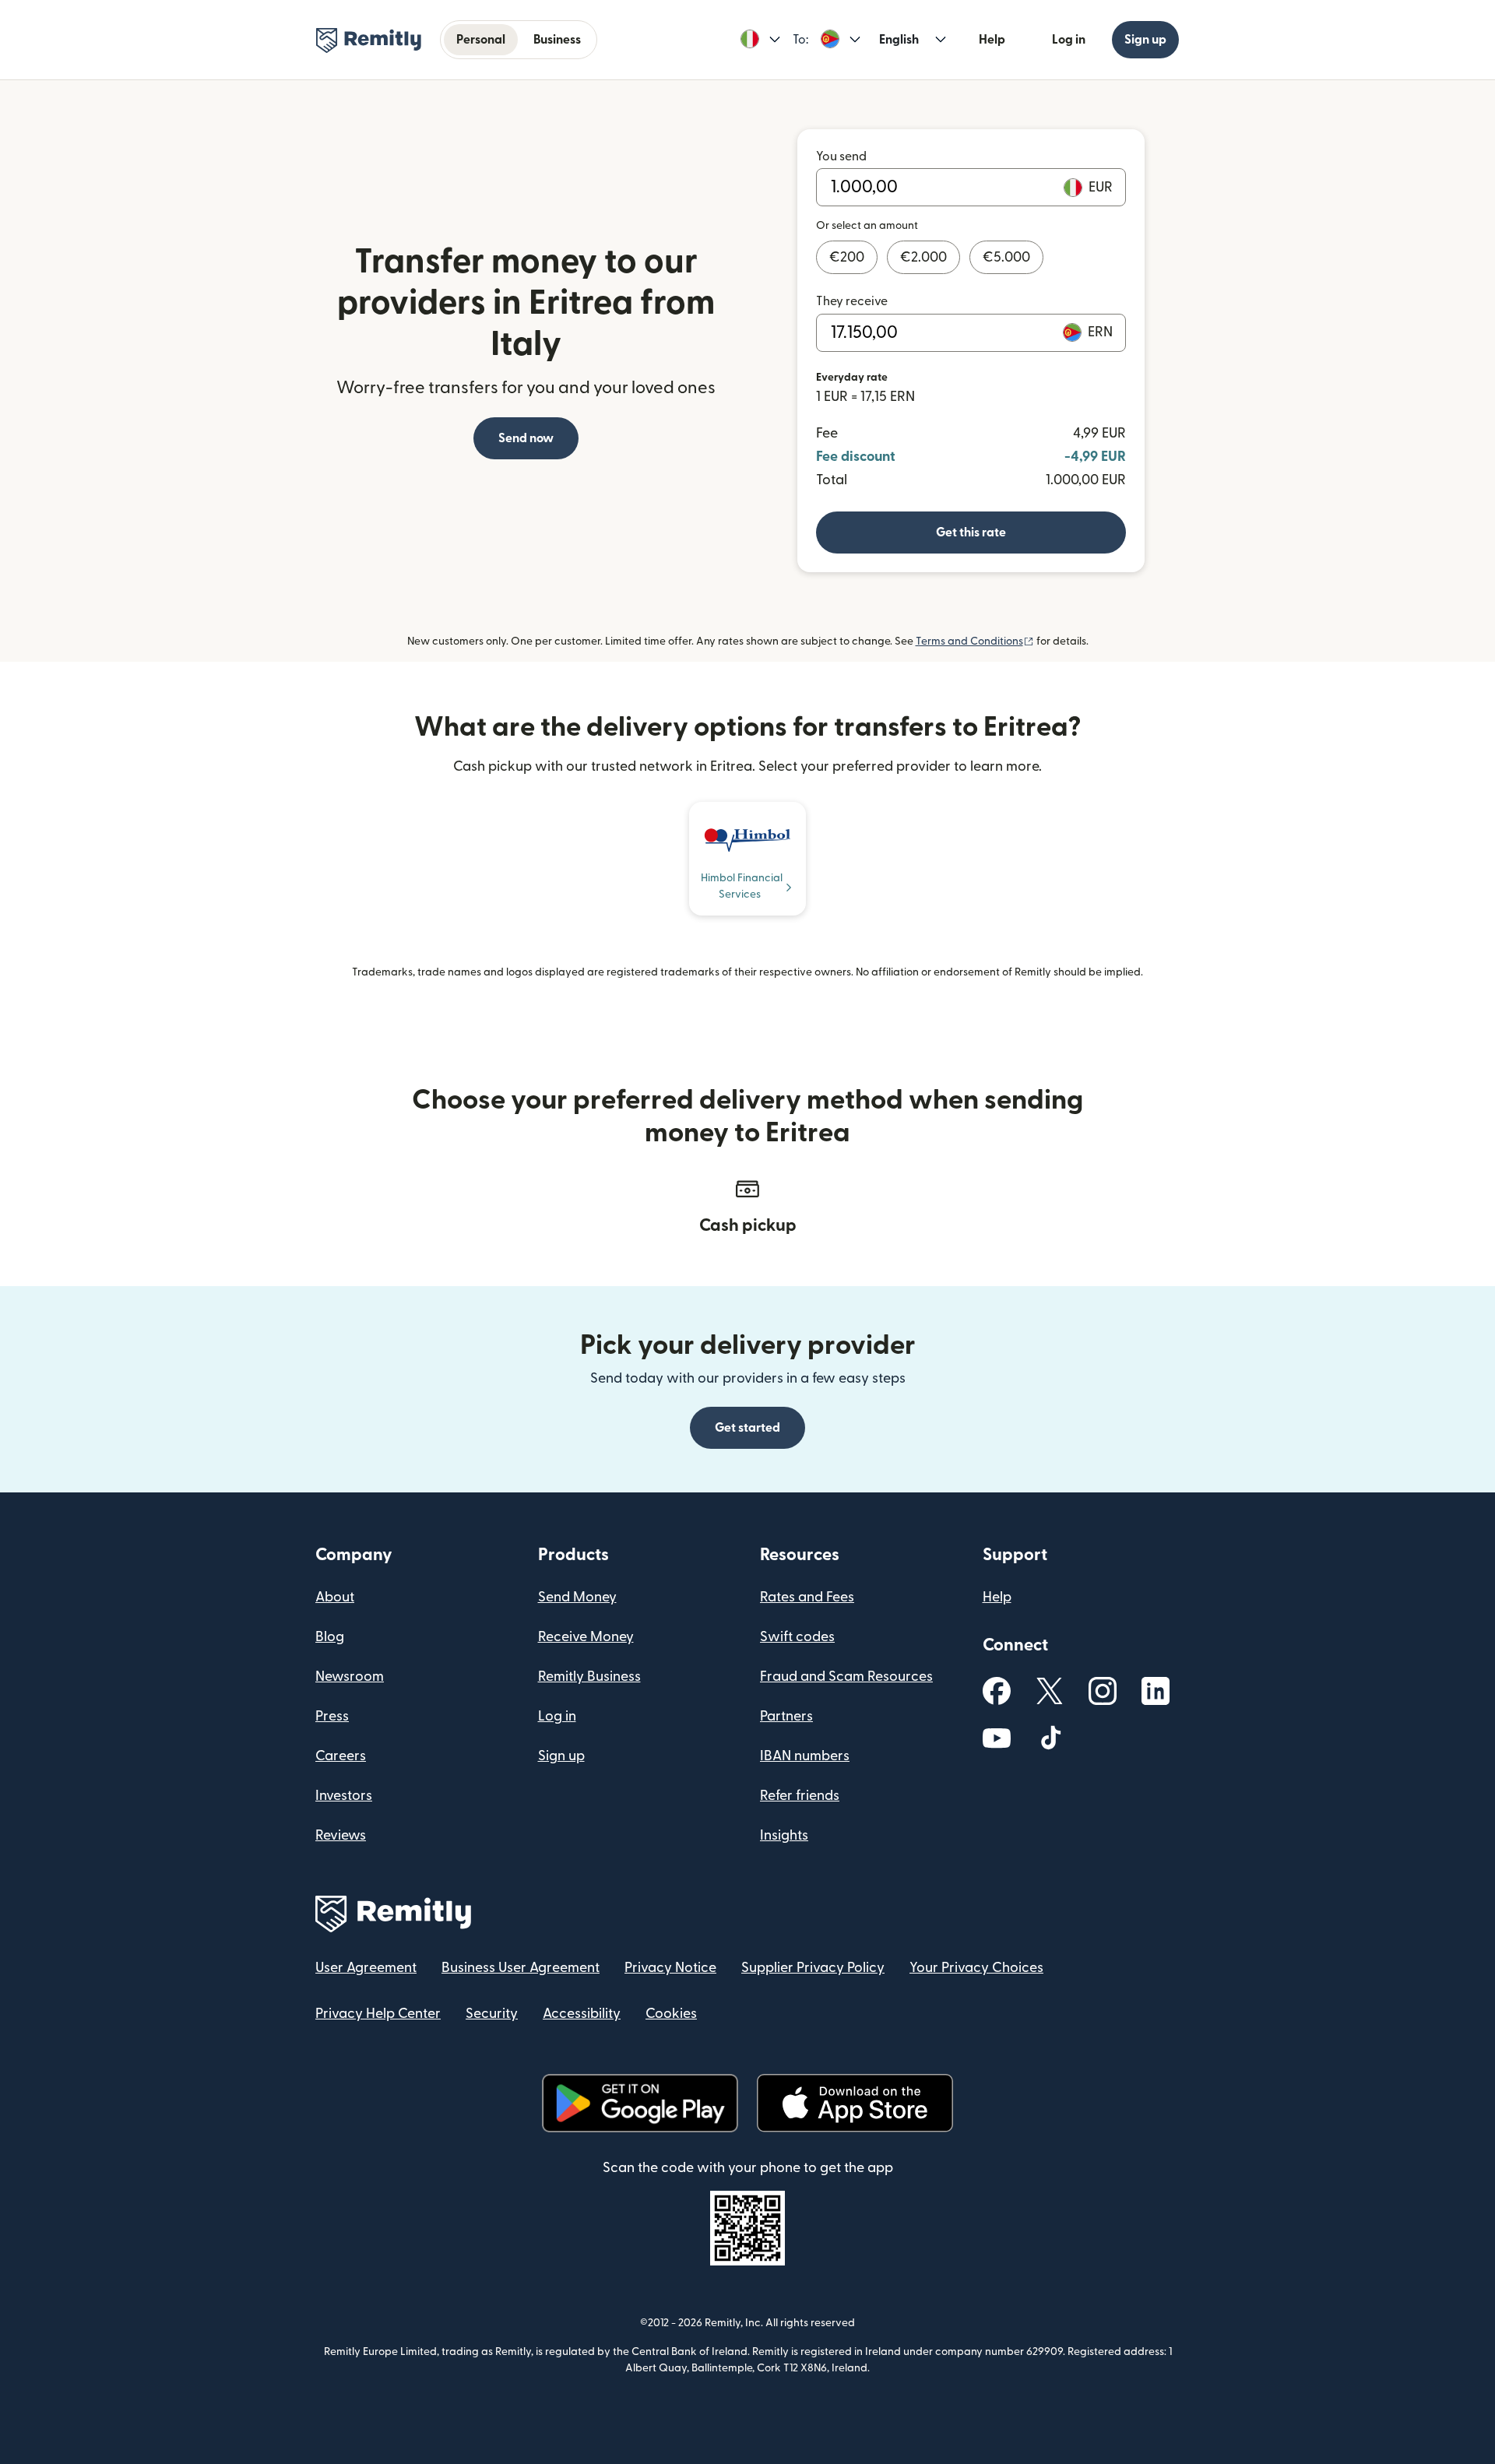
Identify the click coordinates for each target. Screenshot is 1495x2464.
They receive (852, 301)
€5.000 (1006, 257)
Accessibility (582, 2014)
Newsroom (350, 1677)
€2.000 (923, 257)
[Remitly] (369, 40)
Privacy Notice (670, 1968)
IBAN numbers (805, 1756)
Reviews (341, 1835)
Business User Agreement (521, 1968)
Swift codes (797, 1637)
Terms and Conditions (975, 641)
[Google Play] (640, 2103)
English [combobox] (899, 40)
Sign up (1145, 40)
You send (841, 156)
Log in (1069, 40)
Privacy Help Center (378, 2014)
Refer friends (800, 1796)
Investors (344, 1796)
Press (332, 1716)
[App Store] (855, 2103)
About (335, 1597)
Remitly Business (589, 1677)
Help (992, 40)
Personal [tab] (481, 40)
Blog (330, 1637)
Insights (784, 1835)
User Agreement (366, 1968)
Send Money (577, 1597)
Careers (341, 1756)
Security (492, 2014)
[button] (760, 40)
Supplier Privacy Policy (813, 1968)
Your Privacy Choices (976, 1968)
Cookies (671, 2014)
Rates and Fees (807, 1597)
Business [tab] (557, 40)
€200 (847, 257)
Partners (786, 1716)
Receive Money (586, 1637)
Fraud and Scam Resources (846, 1677)
